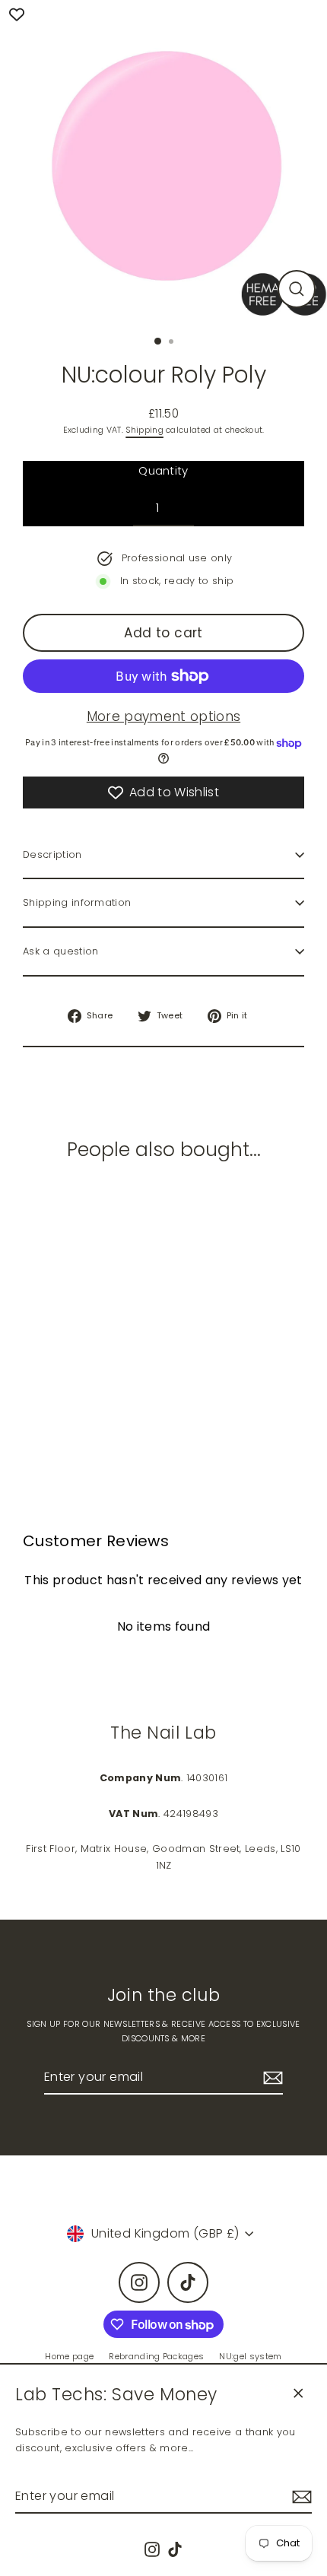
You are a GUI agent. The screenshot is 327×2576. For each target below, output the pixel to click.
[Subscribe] (300, 2497)
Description (52, 854)
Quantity (163, 470)
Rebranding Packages (156, 2356)
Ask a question (60, 951)
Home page (69, 2356)
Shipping (144, 430)
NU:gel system (250, 2356)
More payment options (163, 716)
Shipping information (77, 902)
